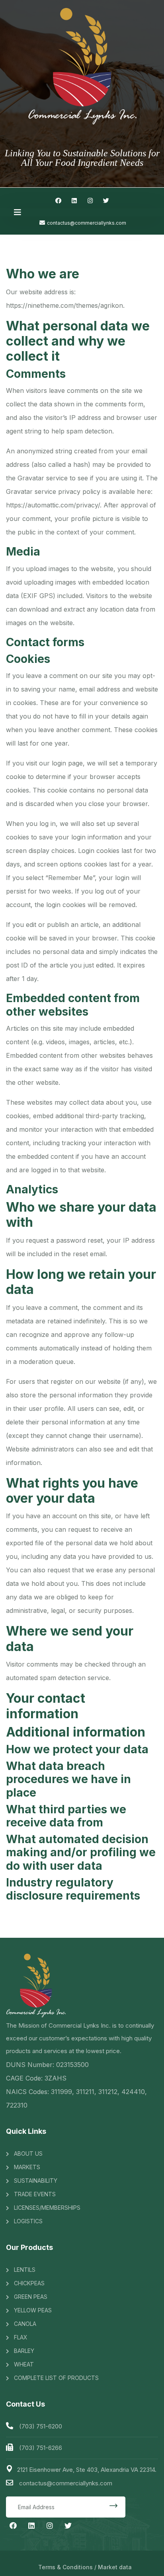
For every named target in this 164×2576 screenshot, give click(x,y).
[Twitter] (106, 200)
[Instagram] (90, 200)
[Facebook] (58, 200)
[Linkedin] (74, 200)
